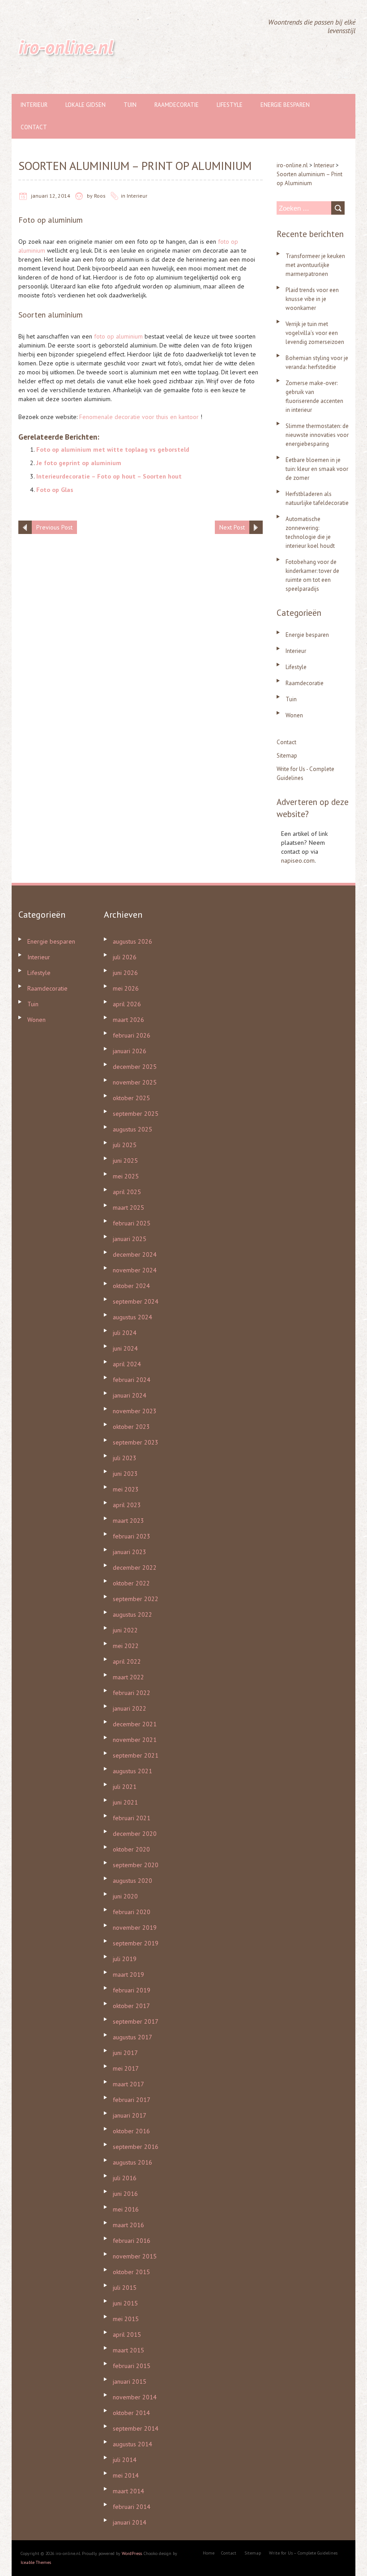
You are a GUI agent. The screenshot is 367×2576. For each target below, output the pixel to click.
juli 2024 (125, 1333)
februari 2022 (132, 1693)
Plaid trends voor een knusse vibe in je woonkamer (312, 299)
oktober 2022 (131, 1583)
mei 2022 (126, 1646)
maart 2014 (128, 2491)
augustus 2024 (132, 1317)
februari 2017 (132, 2100)
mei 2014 (126, 2475)
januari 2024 (130, 1395)
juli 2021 (125, 1787)
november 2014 (135, 2397)
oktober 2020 (131, 1849)
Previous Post (54, 527)
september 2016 (136, 2147)
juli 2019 (125, 1959)
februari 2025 (132, 1223)
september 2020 (136, 1865)
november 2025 (135, 1082)
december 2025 (135, 1067)
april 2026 (127, 1004)
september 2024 (136, 1301)
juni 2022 (125, 1630)
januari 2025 (130, 1239)
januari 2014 (130, 2522)
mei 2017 (126, 2068)
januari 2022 (130, 1708)
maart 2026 (128, 1020)
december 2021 (135, 1724)
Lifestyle (230, 105)
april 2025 (127, 1192)
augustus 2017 (132, 2037)
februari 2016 (132, 2241)
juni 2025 (125, 1161)
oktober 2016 (131, 2131)
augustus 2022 (132, 1614)
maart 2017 (128, 2084)
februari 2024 (132, 1380)
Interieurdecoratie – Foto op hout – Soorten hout (109, 476)
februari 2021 (132, 1818)
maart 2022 (128, 1677)
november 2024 (135, 1270)
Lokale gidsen (85, 105)
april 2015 (127, 2334)
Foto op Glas (55, 490)
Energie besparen (285, 105)
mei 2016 (126, 2209)
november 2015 (135, 2256)
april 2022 (127, 1661)
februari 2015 (132, 2366)
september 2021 (136, 1755)
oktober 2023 (131, 1427)
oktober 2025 (131, 1098)
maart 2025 (128, 1207)
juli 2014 (125, 2460)
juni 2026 (125, 973)
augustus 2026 (132, 941)
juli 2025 (125, 1145)
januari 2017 (130, 2115)
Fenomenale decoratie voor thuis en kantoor (139, 417)
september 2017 (136, 2021)
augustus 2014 (132, 2444)
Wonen (294, 715)
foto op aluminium (118, 336)
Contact (34, 127)
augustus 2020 (132, 1881)
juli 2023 (125, 1458)
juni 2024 (125, 1348)
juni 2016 (125, 2194)
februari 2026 (132, 1035)
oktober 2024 (131, 1286)
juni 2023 (125, 1474)
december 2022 (135, 1568)
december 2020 (135, 1834)
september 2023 (136, 1442)
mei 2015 (126, 2319)
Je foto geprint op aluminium (79, 463)
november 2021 (135, 1740)
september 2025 (136, 1114)
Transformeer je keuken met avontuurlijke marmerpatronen (315, 265)
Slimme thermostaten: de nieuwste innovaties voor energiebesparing (317, 435)
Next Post (232, 527)
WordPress (132, 2553)
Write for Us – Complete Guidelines (303, 2553)
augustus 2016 (132, 2162)
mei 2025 (126, 1176)
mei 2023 (126, 1489)
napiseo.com (298, 860)
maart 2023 (128, 1521)
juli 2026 (125, 957)
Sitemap (287, 756)
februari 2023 (132, 1536)
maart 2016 (128, 2225)
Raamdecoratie (177, 105)
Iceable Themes (36, 2562)
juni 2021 (125, 1802)
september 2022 (136, 1599)
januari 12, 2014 (51, 196)
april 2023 (127, 1505)
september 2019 (136, 1943)
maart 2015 (128, 2350)
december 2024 (135, 1254)
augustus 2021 (132, 1771)
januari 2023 (130, 1552)
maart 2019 (128, 1974)
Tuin (130, 105)
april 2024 (127, 1364)
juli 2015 (125, 2288)
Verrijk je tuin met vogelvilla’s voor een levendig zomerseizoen (315, 333)
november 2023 (135, 1411)
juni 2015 (125, 2303)
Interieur (34, 105)
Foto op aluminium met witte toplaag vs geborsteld (113, 449)
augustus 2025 (132, 1129)
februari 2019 (132, 1990)
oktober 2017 (131, 2006)
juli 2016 (125, 2178)
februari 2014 (132, 2507)
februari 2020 (132, 1912)
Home (209, 2553)
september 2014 (136, 2428)
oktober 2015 (131, 2272)
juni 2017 (125, 2053)
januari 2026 (130, 1051)
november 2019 (135, 1928)
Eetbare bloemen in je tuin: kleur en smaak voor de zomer (317, 469)
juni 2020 (125, 1896)
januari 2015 (130, 2381)
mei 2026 (126, 988)
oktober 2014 (131, 2413)
